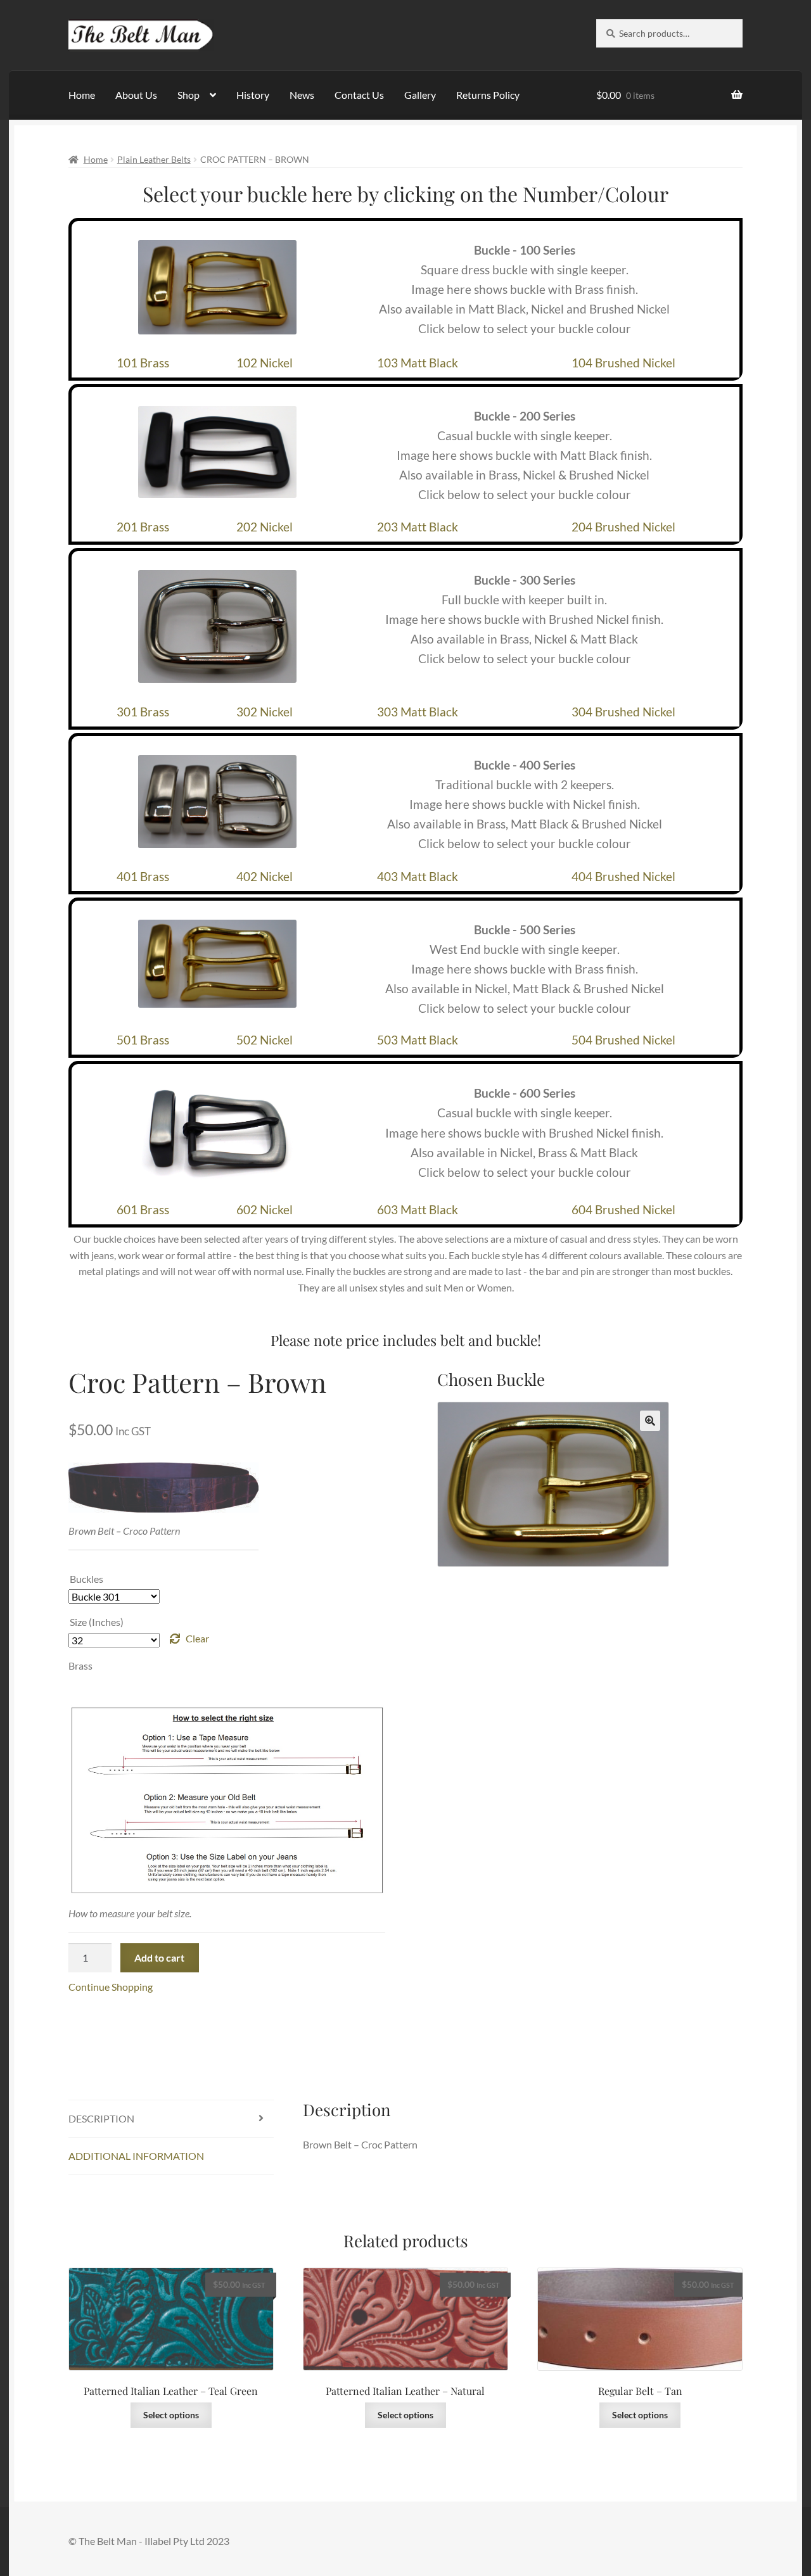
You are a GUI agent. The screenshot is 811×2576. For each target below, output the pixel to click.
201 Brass (143, 527)
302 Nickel (265, 712)
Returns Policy (488, 95)
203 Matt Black (418, 527)
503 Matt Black (418, 1040)
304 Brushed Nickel (623, 712)
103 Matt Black (418, 363)
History (253, 95)
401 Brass (143, 876)
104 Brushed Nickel (623, 363)
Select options (171, 2415)
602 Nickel (265, 1209)
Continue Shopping (111, 1987)
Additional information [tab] (136, 2156)
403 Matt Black (418, 876)
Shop (188, 95)
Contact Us (359, 95)
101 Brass (143, 363)
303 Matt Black (418, 712)
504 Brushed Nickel (623, 1040)
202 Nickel (265, 527)
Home (82, 95)
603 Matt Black (418, 1209)
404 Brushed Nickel (623, 876)
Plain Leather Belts (154, 159)
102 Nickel (265, 363)
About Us (136, 95)
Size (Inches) (97, 1622)
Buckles (86, 1579)
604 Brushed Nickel (623, 1209)
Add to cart (159, 1957)
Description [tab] (101, 2118)
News (302, 95)
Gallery (420, 95)
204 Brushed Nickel (623, 527)
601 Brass (143, 1209)
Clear (197, 1638)
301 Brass (143, 712)
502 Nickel (265, 1040)
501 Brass (143, 1040)
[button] (650, 1421)
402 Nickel (265, 876)
